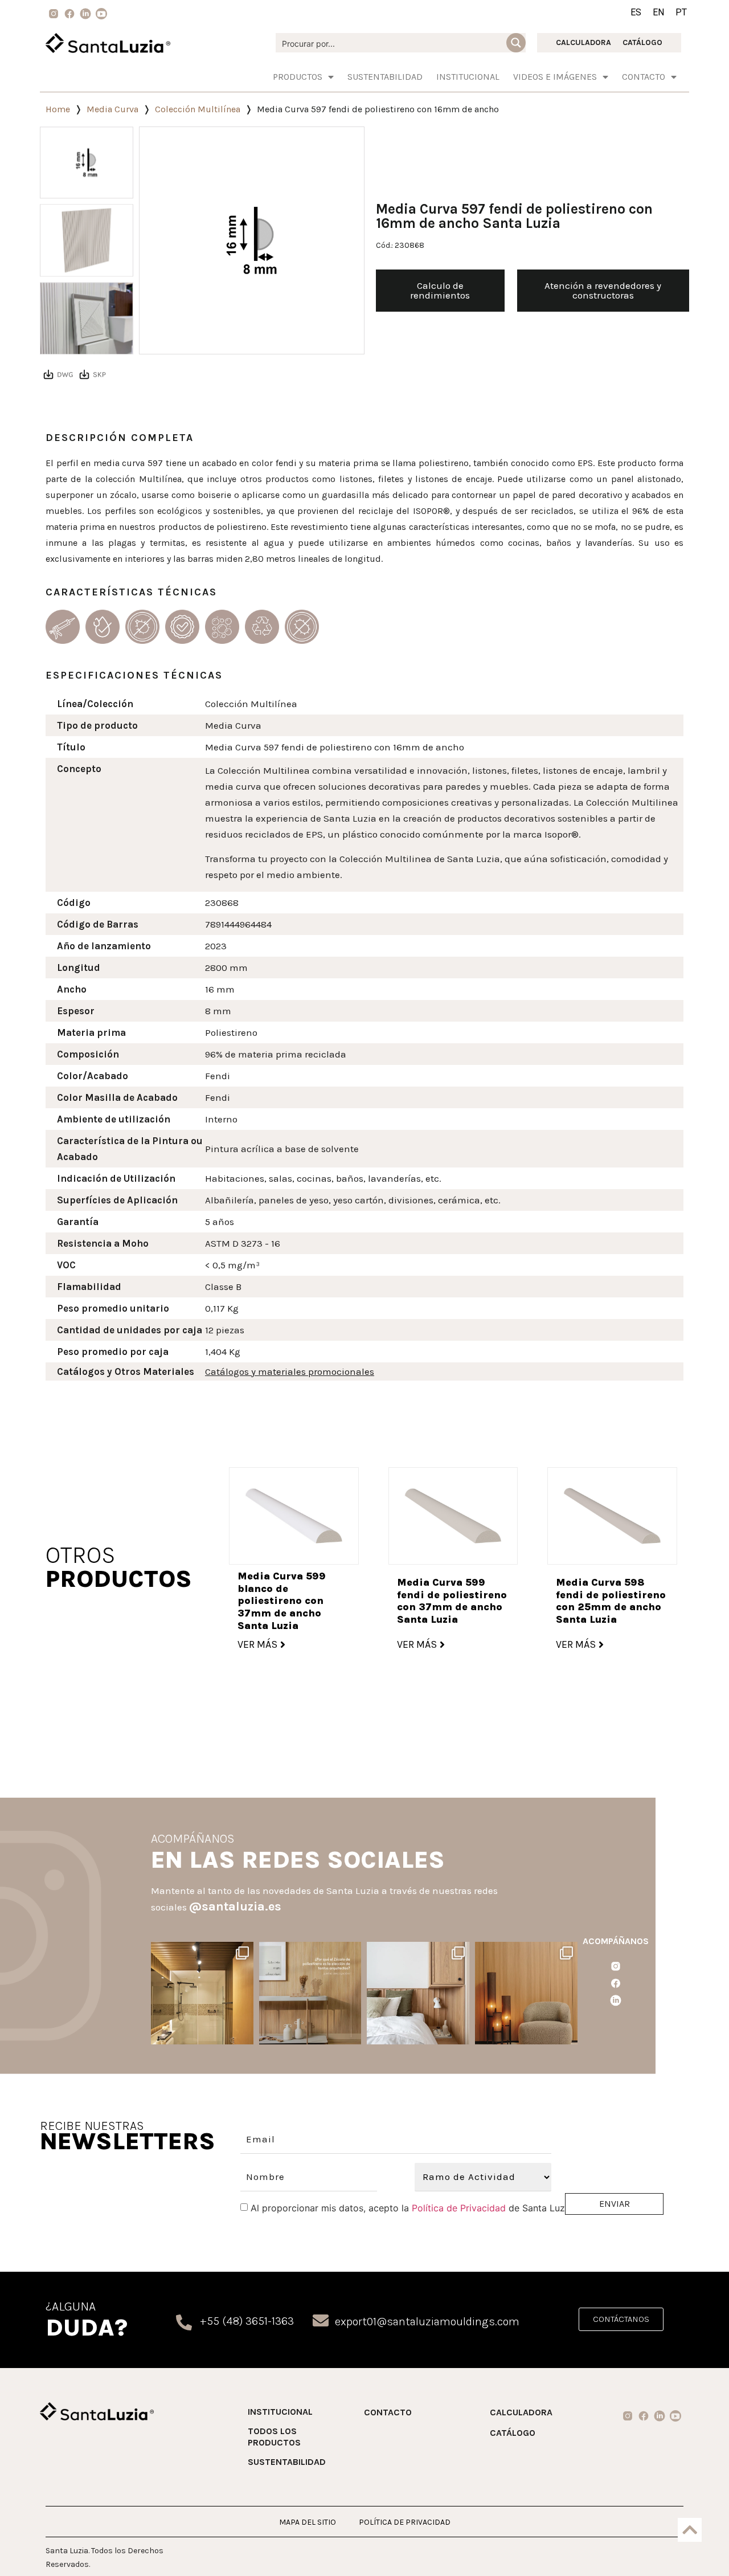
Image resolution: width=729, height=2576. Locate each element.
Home (58, 109)
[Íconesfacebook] (616, 1983)
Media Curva (112, 109)
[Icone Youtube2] (101, 14)
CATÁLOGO (642, 42)
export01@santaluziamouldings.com (427, 2322)
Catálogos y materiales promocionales (290, 1371)
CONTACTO (388, 2412)
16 (210, 989)
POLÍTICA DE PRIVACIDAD (405, 2522)
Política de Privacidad (459, 2208)
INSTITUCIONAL (468, 77)
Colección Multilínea (198, 109)
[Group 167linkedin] (616, 2001)
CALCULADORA (583, 42)
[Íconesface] (69, 14)
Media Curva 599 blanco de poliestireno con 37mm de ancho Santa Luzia (282, 1601)
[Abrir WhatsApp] (697, 2547)
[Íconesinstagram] (616, 1966)
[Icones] (54, 14)
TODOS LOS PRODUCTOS (274, 2437)
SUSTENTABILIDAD (385, 77)
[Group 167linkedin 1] (85, 14)
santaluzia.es (201, 1952)
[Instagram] (243, 2034)
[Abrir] (202, 1993)
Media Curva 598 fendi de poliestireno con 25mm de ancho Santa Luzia (611, 1601)
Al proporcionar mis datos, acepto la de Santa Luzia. (413, 2208)
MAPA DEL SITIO (308, 2522)
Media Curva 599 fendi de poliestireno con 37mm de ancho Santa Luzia (452, 1601)
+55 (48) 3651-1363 (247, 2321)
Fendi (218, 1076)
